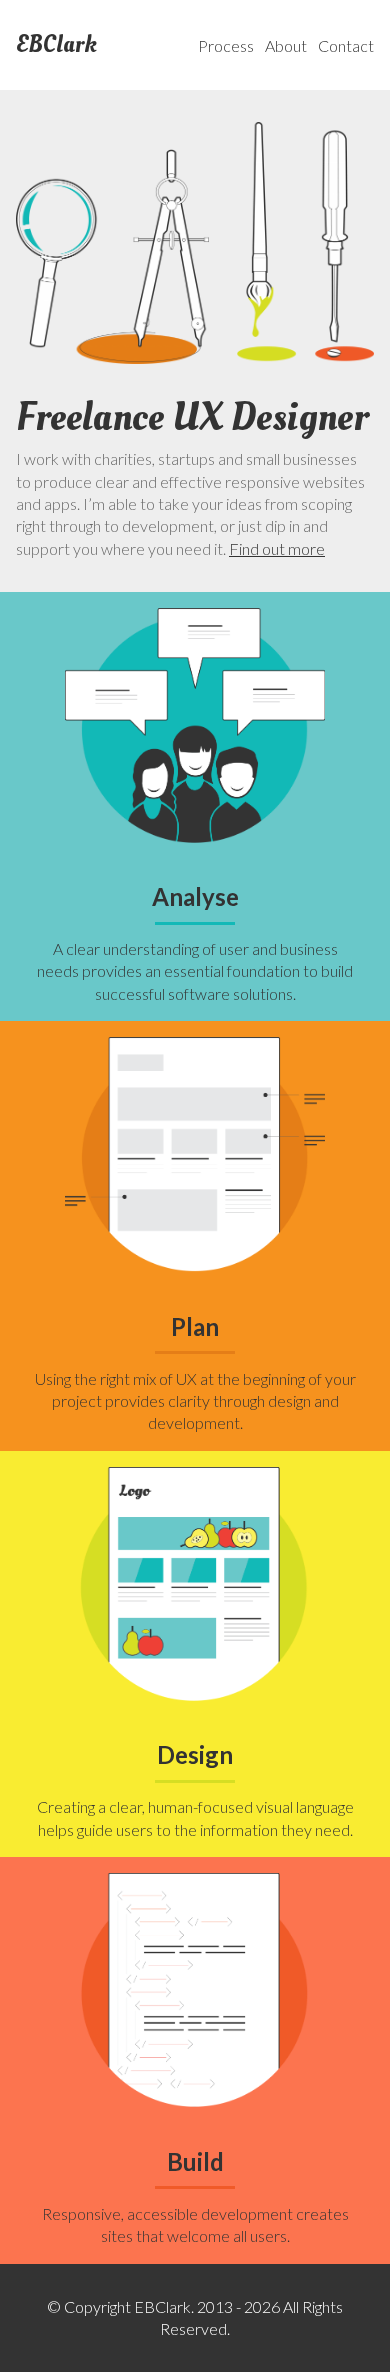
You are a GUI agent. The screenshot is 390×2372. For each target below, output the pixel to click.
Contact (346, 45)
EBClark (56, 45)
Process (226, 45)
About (286, 45)
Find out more (277, 548)
